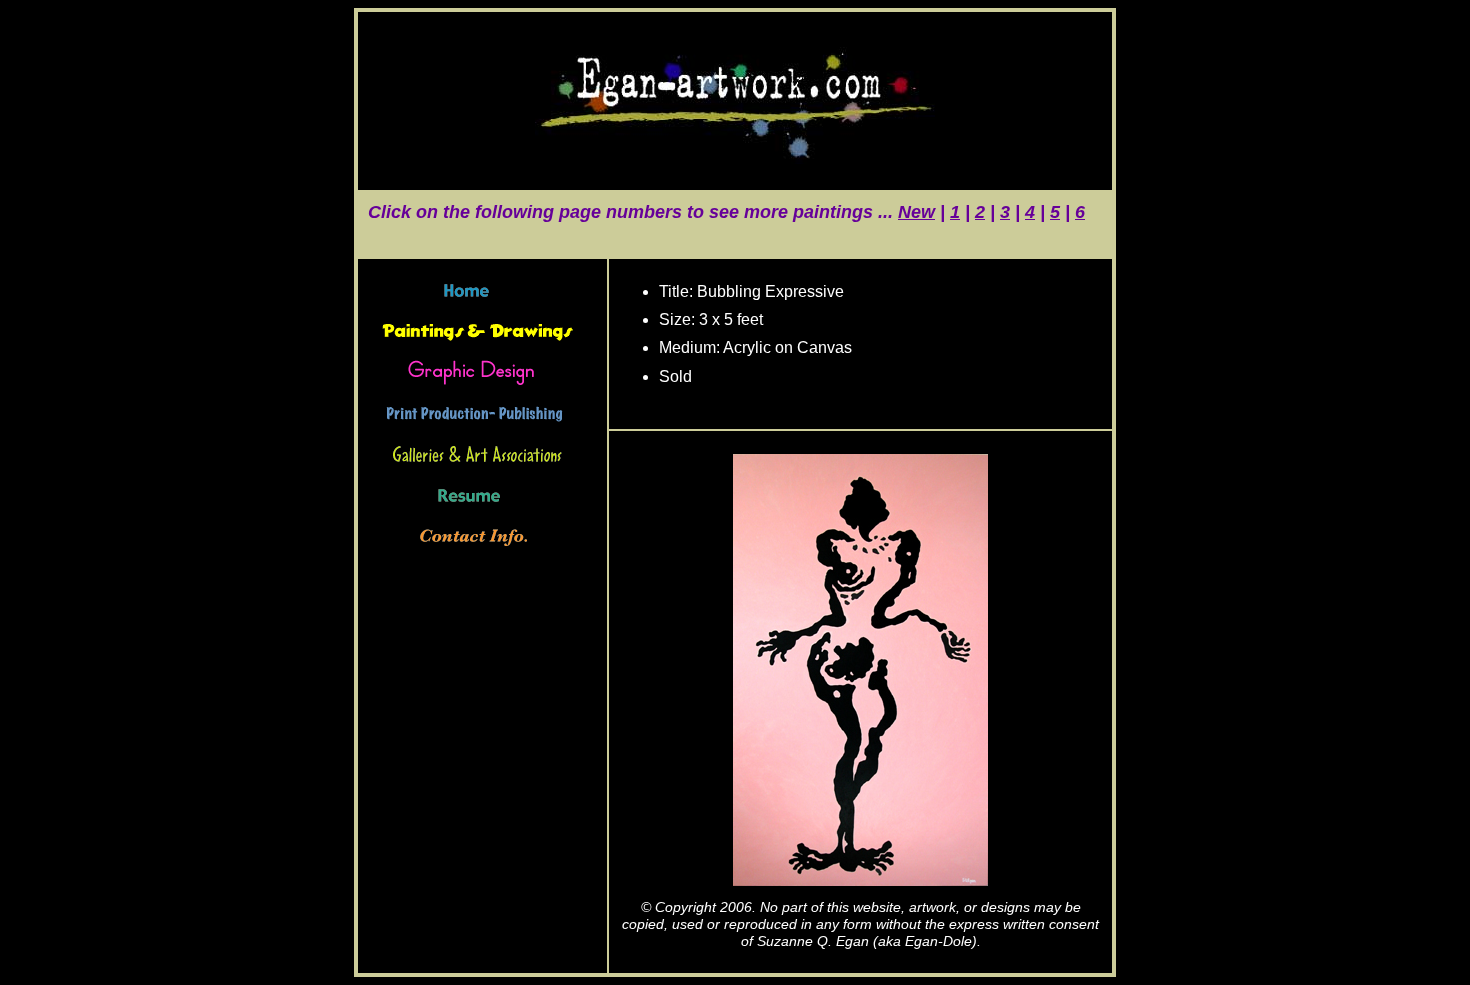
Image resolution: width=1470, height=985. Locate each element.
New (916, 212)
